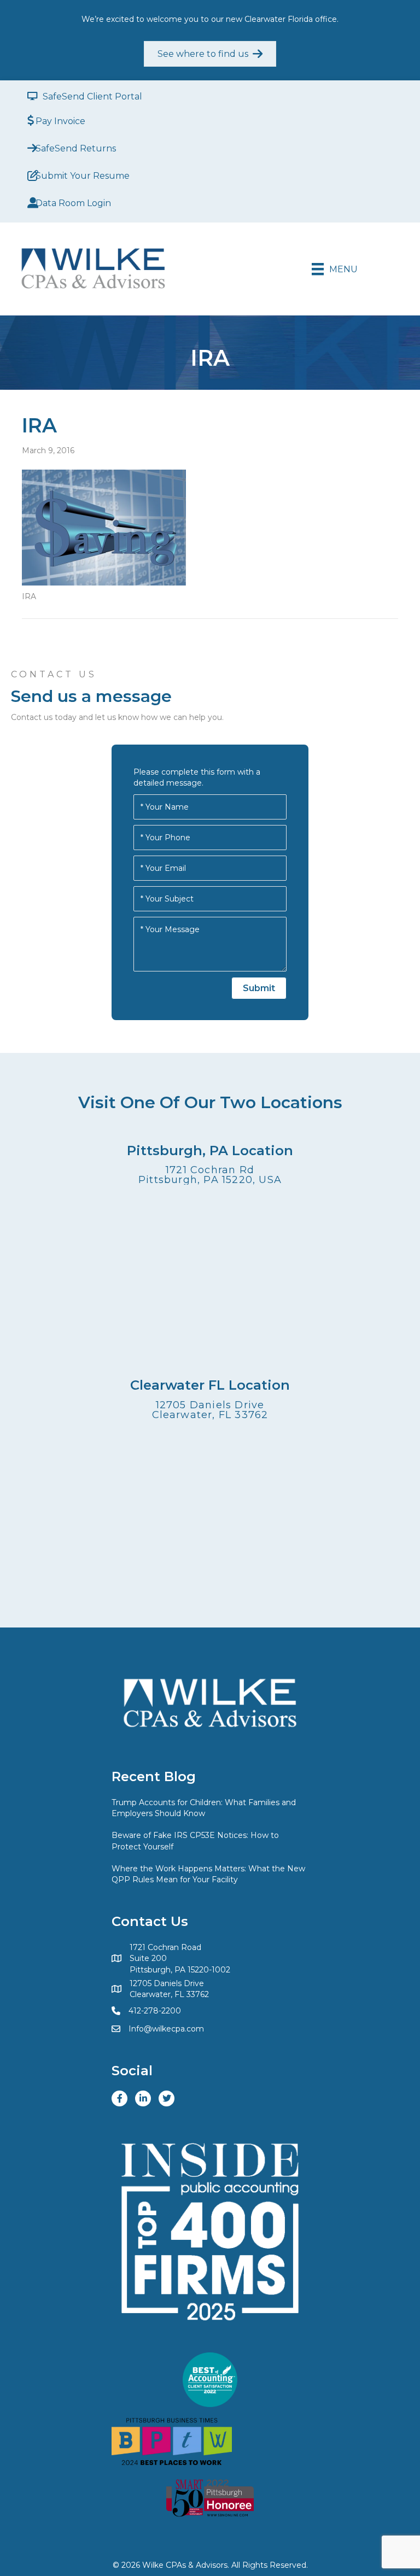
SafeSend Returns (76, 148)
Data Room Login (73, 203)
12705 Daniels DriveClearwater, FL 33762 (210, 1410)
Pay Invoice (60, 121)
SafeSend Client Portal (92, 96)
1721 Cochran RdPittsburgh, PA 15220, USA (210, 1175)
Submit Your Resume (83, 176)
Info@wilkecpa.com (166, 2029)
